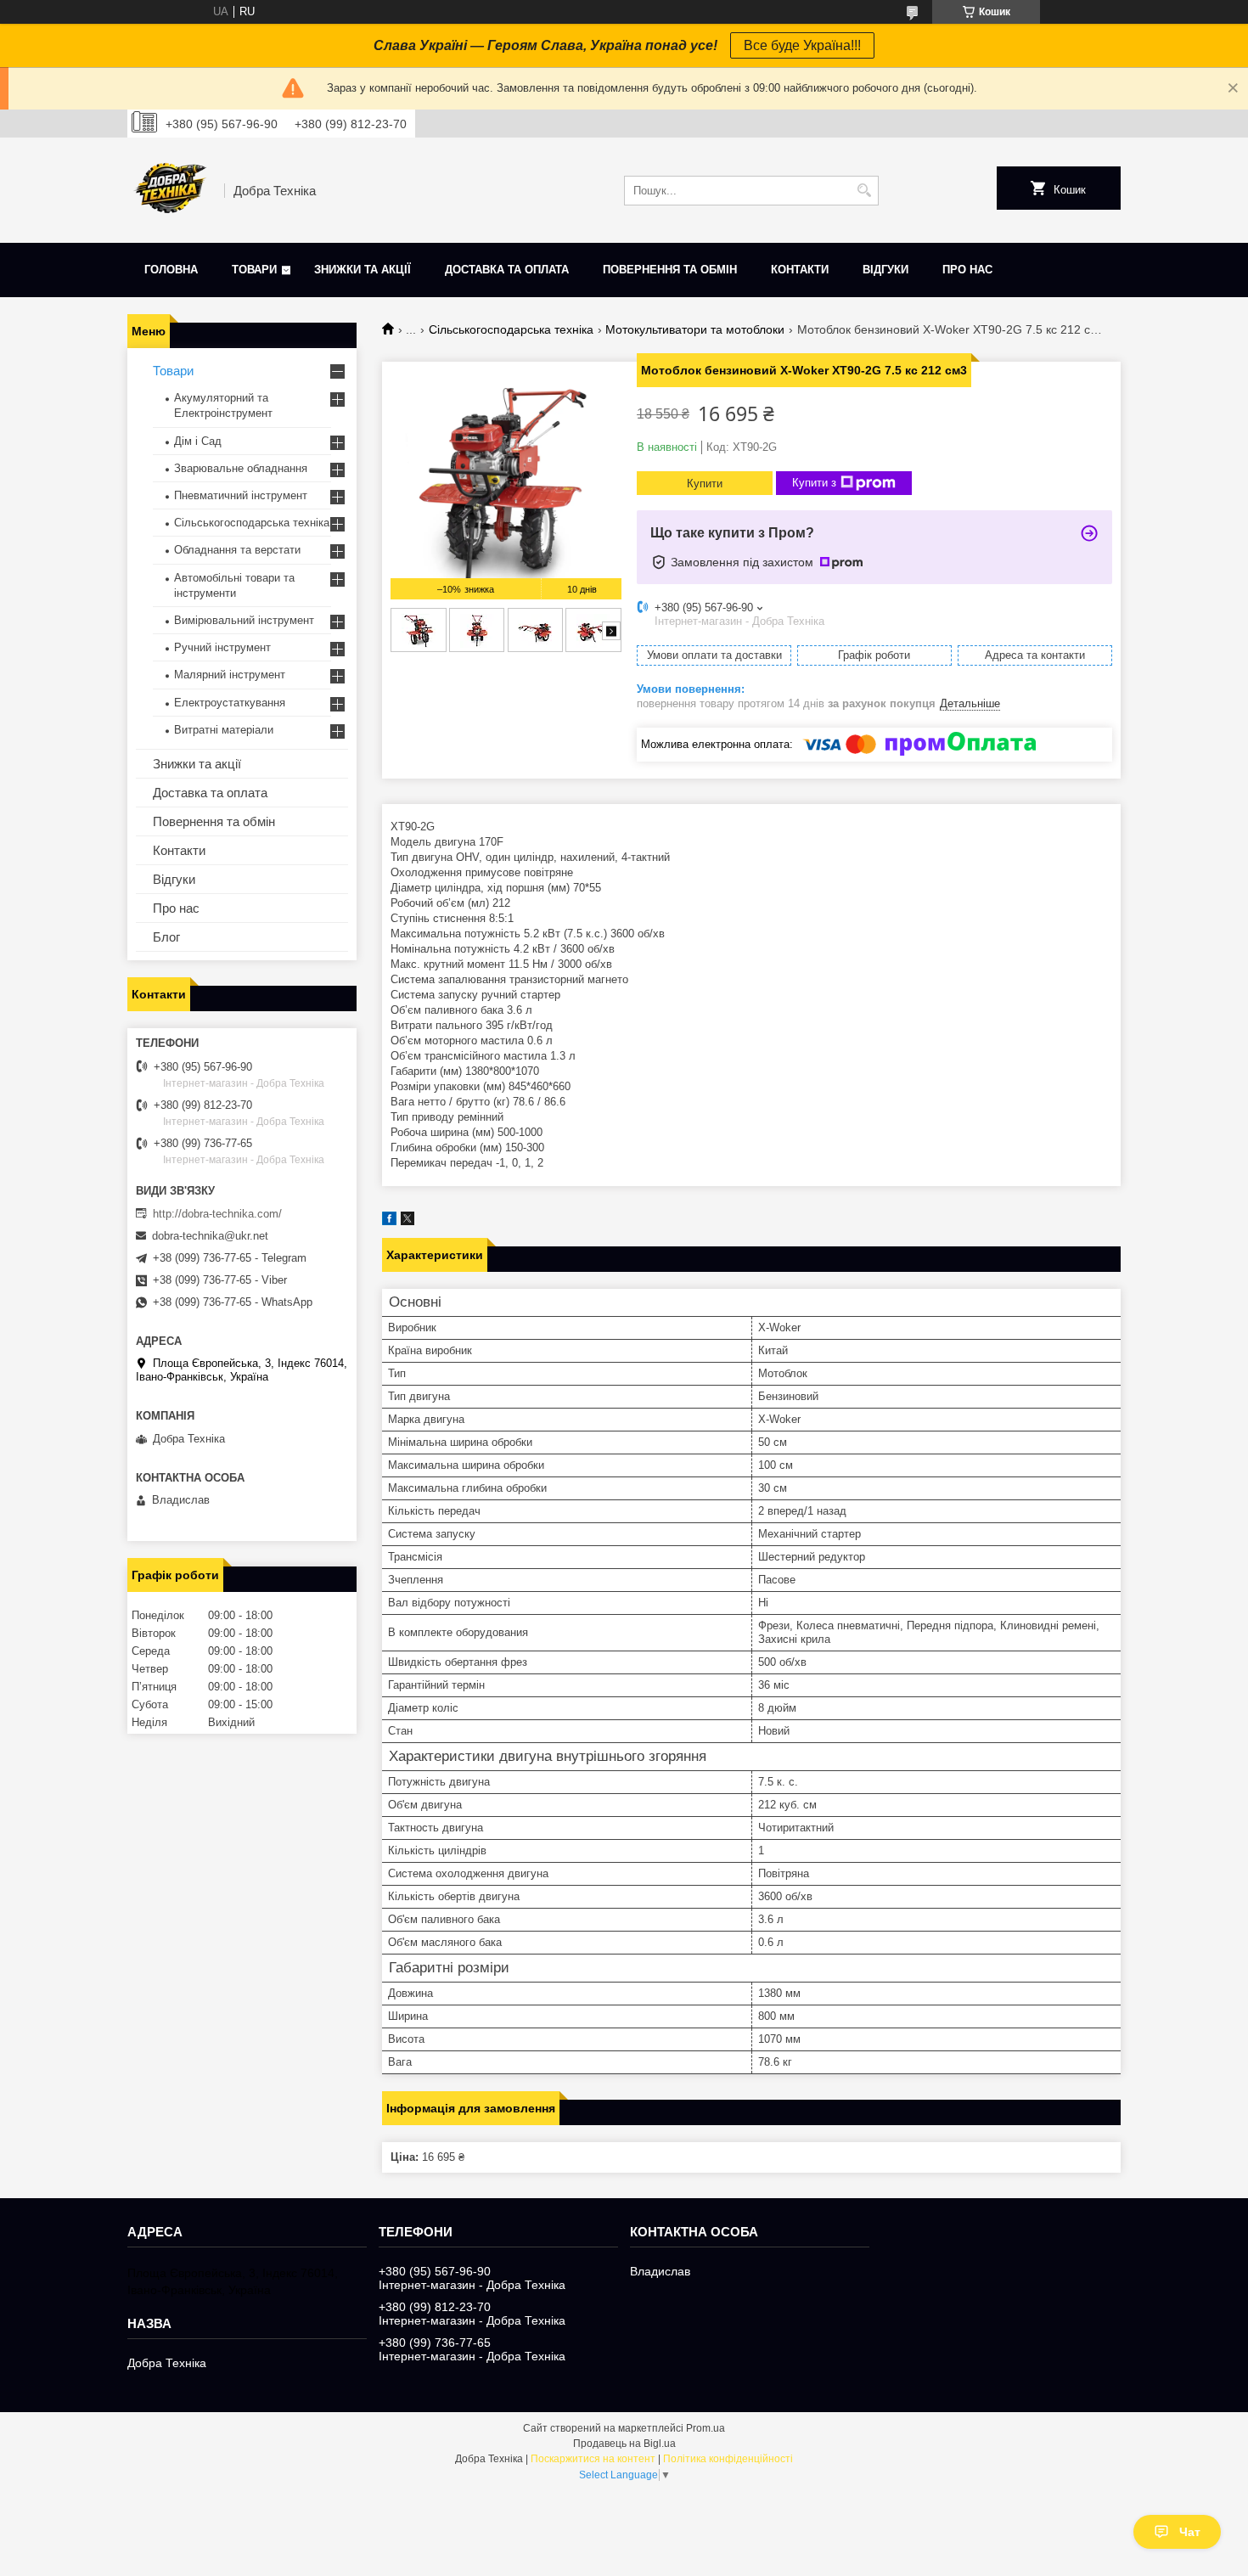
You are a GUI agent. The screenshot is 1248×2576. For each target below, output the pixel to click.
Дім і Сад (198, 441)
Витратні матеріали (224, 730)
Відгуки (885, 270)
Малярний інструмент (230, 675)
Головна (171, 270)
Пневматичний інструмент (241, 495)
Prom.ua (706, 2428)
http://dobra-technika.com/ (217, 1214)
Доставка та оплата (507, 270)
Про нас (967, 270)
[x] (408, 1221)
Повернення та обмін (670, 270)
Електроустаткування (230, 703)
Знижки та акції (363, 270)
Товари (254, 270)
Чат (1190, 2532)
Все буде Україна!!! (802, 45)
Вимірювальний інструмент (244, 620)
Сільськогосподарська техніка (511, 329)
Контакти (800, 270)
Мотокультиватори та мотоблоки (695, 329)
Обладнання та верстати (237, 550)
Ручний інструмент (222, 647)
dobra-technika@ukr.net (210, 1236)
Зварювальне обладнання (241, 468)
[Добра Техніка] (170, 190)
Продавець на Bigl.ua (624, 2444)
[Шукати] (864, 191)
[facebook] (389, 1221)
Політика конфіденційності (728, 2459)
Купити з (814, 483)
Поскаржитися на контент (593, 2459)
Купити (705, 484)
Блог (166, 937)
